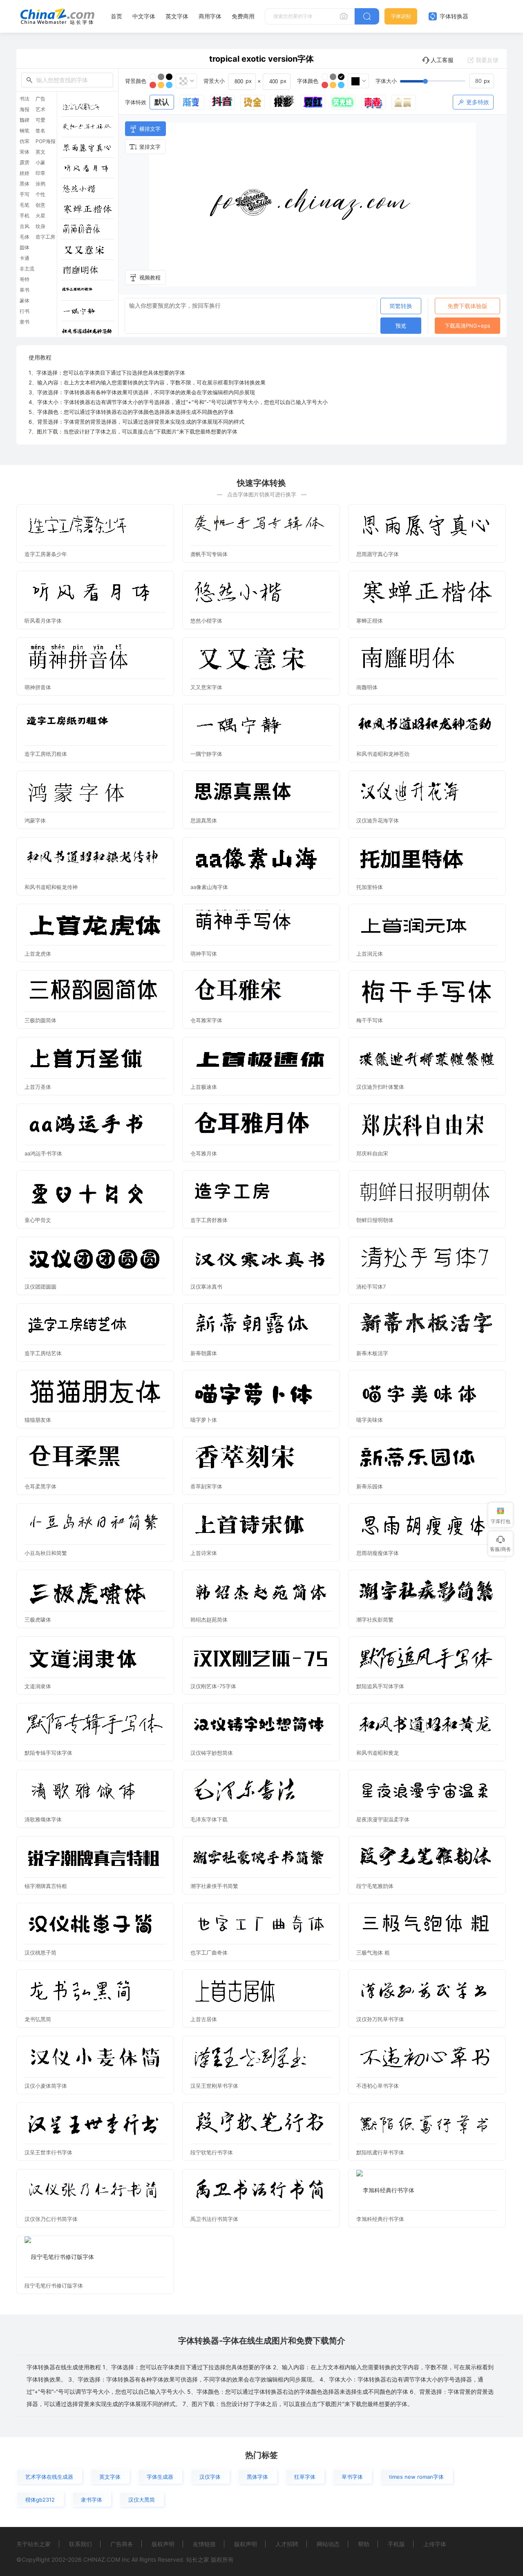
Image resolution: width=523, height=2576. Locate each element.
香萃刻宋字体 (206, 1486)
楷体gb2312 (40, 2500)
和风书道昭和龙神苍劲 (383, 754)
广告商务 (122, 2544)
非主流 (27, 269)
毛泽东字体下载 (209, 1819)
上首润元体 (370, 954)
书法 (25, 99)
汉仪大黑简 (142, 2500)
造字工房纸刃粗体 (46, 754)
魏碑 (25, 120)
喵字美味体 (370, 1420)
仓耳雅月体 (204, 1153)
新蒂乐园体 (370, 1486)
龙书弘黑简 (38, 2019)
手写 (25, 194)
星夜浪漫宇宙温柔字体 (383, 1819)
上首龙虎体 (38, 954)
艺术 (40, 109)
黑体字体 (257, 2477)
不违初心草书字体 (378, 2086)
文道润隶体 (38, 1686)
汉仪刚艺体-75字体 (213, 1686)
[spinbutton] (482, 81)
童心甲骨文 (38, 1220)
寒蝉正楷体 (370, 621)
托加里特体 (370, 887)
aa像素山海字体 (209, 887)
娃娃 (25, 173)
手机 (25, 216)
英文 (40, 152)
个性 (40, 194)
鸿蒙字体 (35, 820)
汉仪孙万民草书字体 (380, 2019)
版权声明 (163, 2544)
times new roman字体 (416, 2477)
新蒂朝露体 (204, 1353)
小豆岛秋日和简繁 (46, 1553)
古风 (25, 226)
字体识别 (401, 16)
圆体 (25, 248)
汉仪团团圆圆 (40, 1287)
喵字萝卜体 (204, 1420)
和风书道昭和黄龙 (378, 1753)
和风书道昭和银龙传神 (51, 887)
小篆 (40, 163)
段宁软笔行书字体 (212, 2152)
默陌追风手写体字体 (380, 1686)
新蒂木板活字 (372, 1353)
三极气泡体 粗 (373, 1953)
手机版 (396, 2544)
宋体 (25, 152)
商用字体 (210, 16)
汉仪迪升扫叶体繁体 (380, 1087)
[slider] (447, 81)
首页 (116, 16)
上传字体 (435, 2544)
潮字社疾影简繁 (375, 1620)
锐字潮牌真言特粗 (46, 1886)
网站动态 (328, 2544)
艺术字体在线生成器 (49, 2477)
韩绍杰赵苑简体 (209, 1620)
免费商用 (243, 16)
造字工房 (45, 237)
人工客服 (442, 60)
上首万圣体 (38, 1087)
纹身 (40, 226)
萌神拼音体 (38, 687)
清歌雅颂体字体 (43, 1819)
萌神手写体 (204, 954)
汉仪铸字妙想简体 (212, 1753)
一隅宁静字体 (206, 754)
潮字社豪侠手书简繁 (214, 1886)
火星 (40, 216)
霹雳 (25, 163)
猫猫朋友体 (38, 1420)
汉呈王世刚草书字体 (214, 2086)
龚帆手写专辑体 (209, 554)
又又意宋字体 (206, 687)
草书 (25, 290)
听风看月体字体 (43, 621)
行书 (25, 311)
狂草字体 (305, 2477)
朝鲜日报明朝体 (375, 1220)
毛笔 (25, 205)
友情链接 (204, 2544)
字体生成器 (160, 2477)
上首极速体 (204, 1087)
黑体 (25, 184)
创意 (40, 205)
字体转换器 (453, 16)
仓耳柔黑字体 (40, 1486)
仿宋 (25, 141)
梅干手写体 (370, 1020)
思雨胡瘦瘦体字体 (378, 1553)
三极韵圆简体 (40, 1020)
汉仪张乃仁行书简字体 (51, 2219)
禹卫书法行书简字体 (214, 2219)
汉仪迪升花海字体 (378, 820)
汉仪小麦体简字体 (46, 2086)
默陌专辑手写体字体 (48, 1753)
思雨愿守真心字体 (378, 554)
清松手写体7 (371, 1287)
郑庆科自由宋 (372, 1153)
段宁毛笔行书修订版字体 (54, 2286)
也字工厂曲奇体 (209, 1953)
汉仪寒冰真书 (206, 1287)
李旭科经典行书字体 (380, 2219)
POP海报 (46, 141)
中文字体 (144, 16)
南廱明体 (367, 687)
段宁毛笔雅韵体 (375, 1886)
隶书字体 (92, 2500)
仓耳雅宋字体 (206, 1020)
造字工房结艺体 (43, 1353)
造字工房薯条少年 (46, 554)
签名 (40, 131)
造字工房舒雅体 (209, 1220)
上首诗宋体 (204, 1553)
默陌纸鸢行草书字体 (380, 2152)
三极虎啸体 (38, 1620)
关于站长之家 (34, 2544)
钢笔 (25, 131)
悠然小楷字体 (206, 621)
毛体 (25, 237)
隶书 (25, 322)
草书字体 (352, 2477)
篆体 (25, 301)
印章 (40, 173)
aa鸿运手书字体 (43, 1153)
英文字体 (177, 16)
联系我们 (80, 2544)
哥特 (25, 279)
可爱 (40, 120)
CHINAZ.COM (102, 2559)
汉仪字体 (210, 2477)
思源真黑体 (204, 820)
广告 (40, 99)
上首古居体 (204, 2019)
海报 (25, 109)
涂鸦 (40, 184)
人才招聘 (287, 2544)
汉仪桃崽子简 (40, 1953)
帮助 (364, 2544)
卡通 (25, 258)
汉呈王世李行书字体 (48, 2152)
